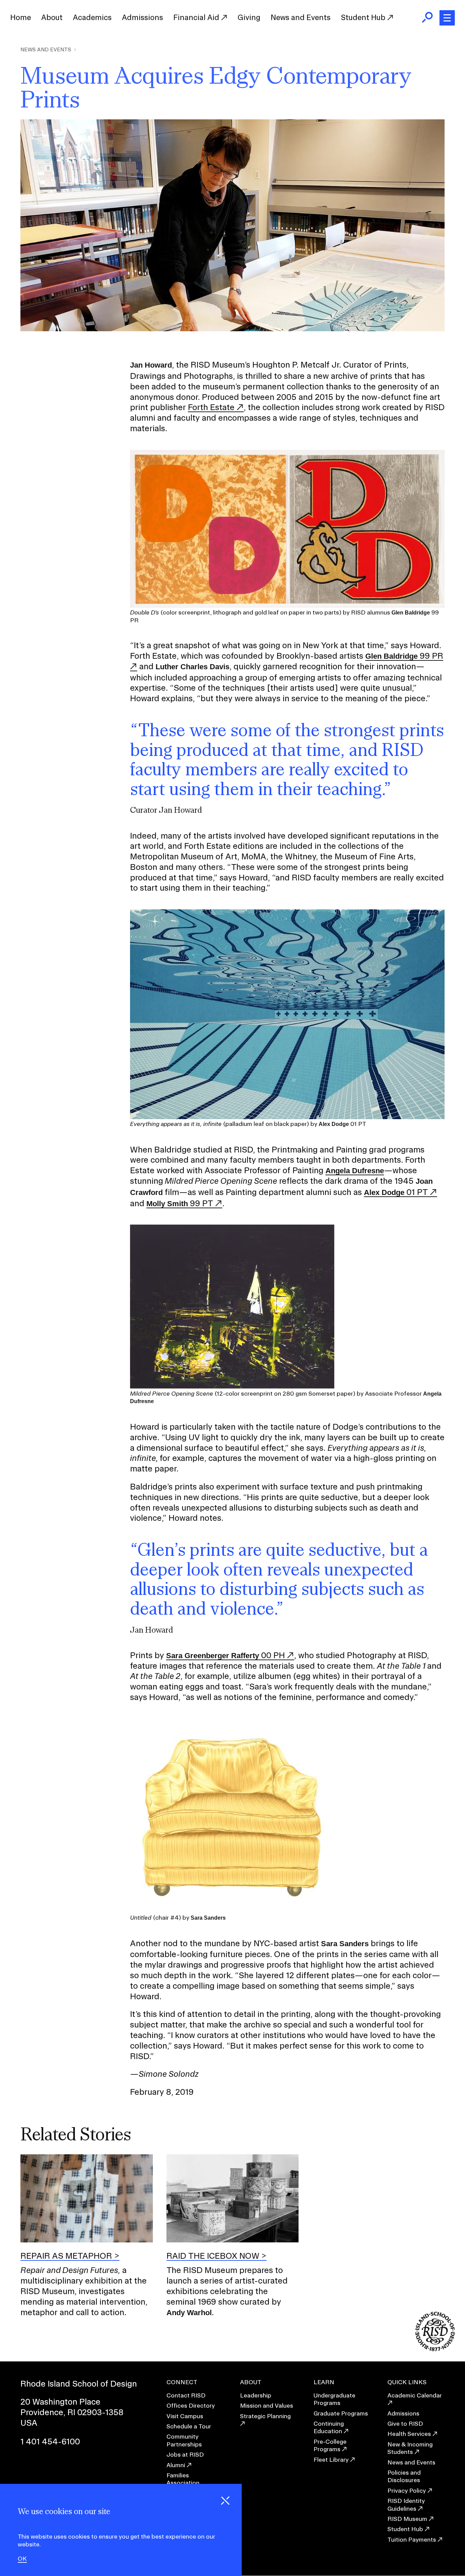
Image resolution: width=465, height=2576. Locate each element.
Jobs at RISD (185, 2454)
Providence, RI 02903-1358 (72, 2412)
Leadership (256, 2395)
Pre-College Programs (330, 2445)
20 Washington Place (60, 2402)
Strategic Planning (265, 2416)
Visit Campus (185, 2416)
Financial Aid (197, 17)
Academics (92, 17)
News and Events (301, 17)
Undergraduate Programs (334, 2399)
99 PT (180, 1203)
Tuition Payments (412, 2539)
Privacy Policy (407, 2490)
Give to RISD (405, 2423)
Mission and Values (267, 2405)
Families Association (183, 2479)
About (52, 17)
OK (22, 2559)
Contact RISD (186, 2395)
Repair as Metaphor (66, 2256)
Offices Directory (191, 2405)
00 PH (226, 1655)
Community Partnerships (184, 2440)
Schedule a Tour (189, 2426)
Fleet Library (331, 2460)
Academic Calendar (415, 2395)
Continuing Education (329, 2427)
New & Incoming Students (410, 2448)
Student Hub (364, 17)
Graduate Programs (341, 2413)
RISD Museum (407, 2519)
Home (21, 17)
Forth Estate (211, 407)
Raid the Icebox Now (213, 2256)
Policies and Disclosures (404, 2476)
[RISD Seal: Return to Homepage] (435, 2349)
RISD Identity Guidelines (406, 2504)
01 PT (396, 1192)
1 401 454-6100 (50, 2441)
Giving (249, 17)
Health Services (409, 2434)
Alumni (176, 2465)
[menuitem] (21, 18)
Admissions (142, 17)
